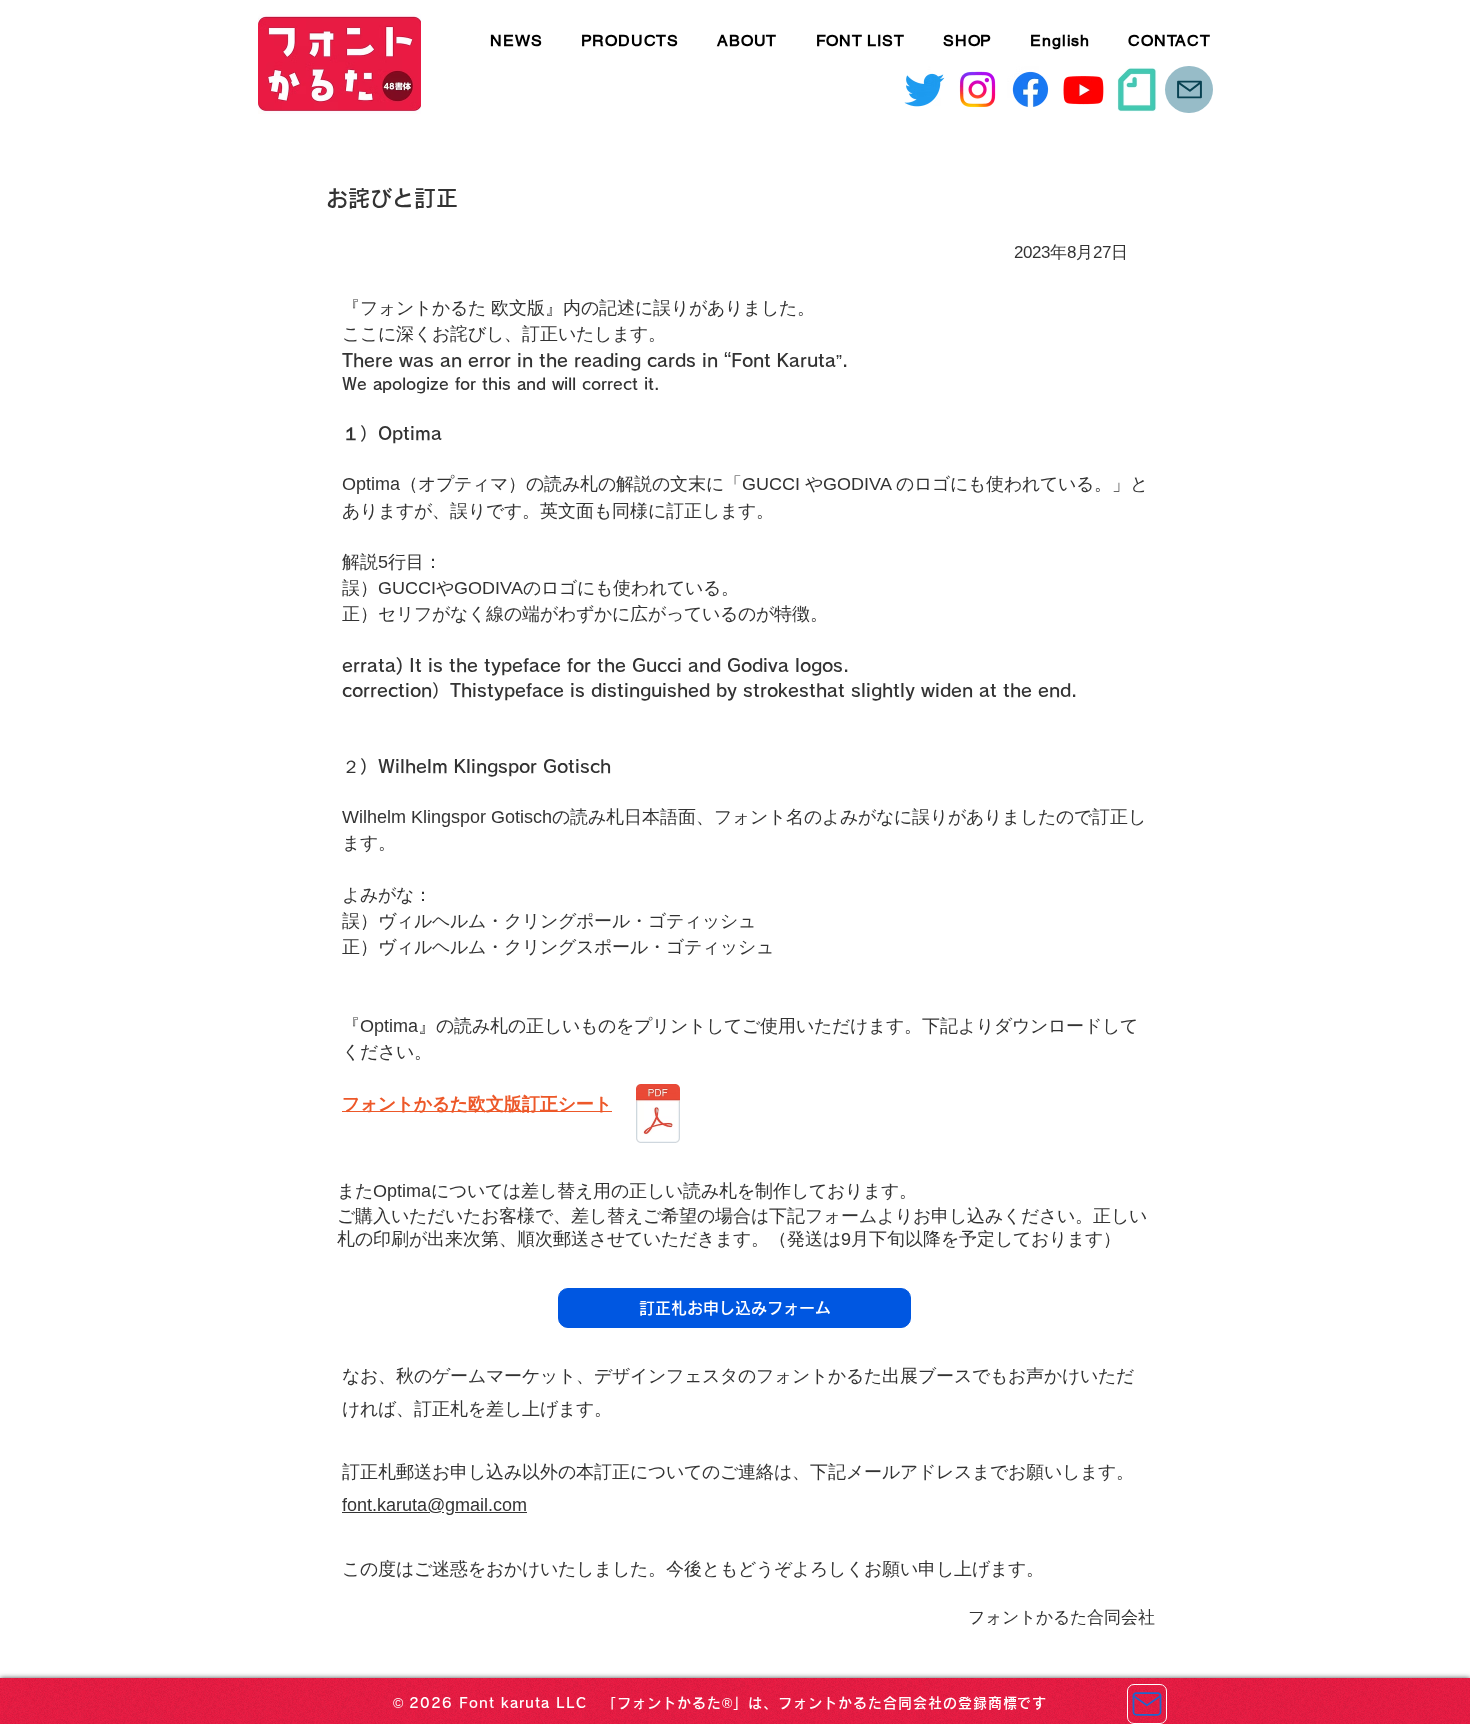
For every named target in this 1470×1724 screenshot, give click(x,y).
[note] (1136, 89)
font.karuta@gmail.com (434, 1505)
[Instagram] (977, 89)
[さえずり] (924, 89)
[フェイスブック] (1030, 89)
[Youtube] (1083, 89)
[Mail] (1189, 89)
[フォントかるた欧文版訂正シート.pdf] (658, 1116)
